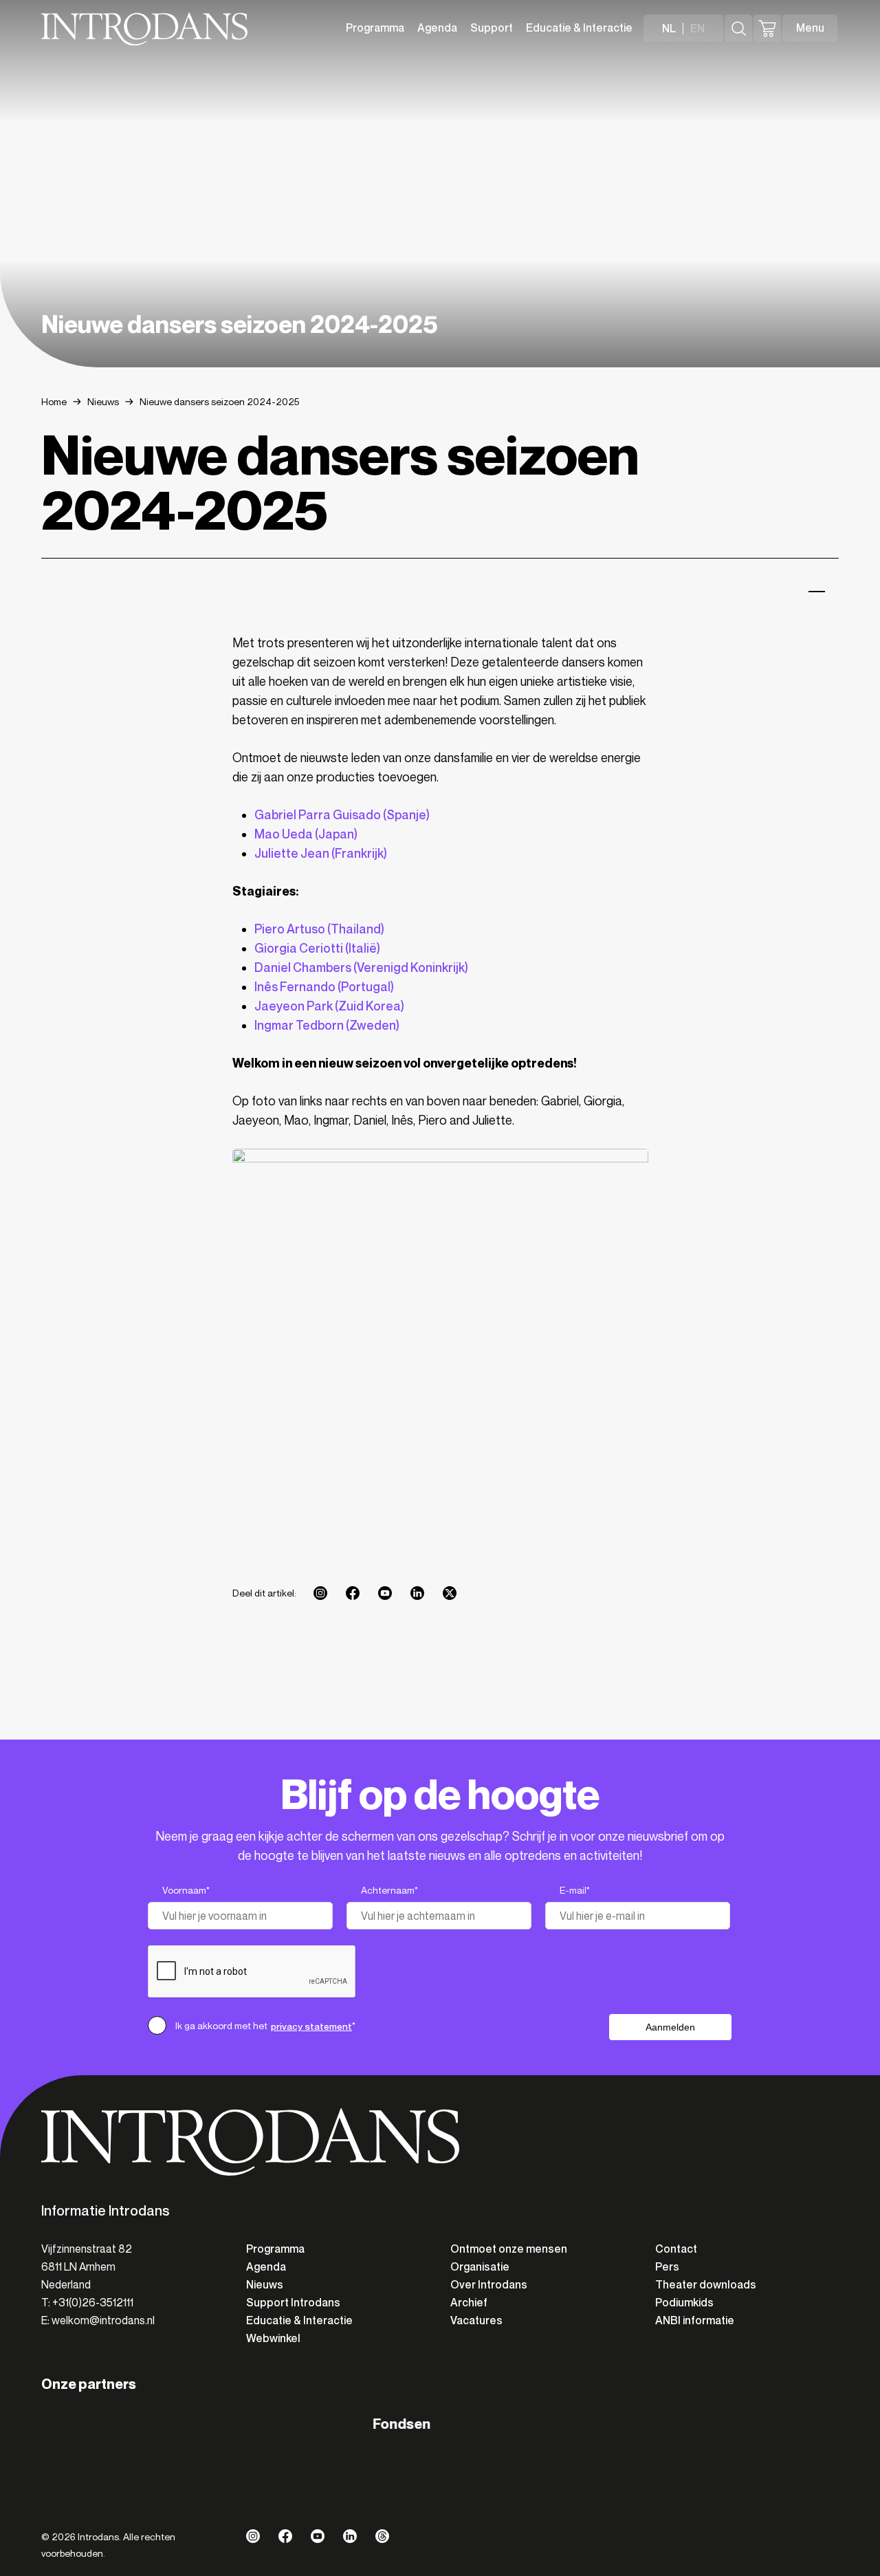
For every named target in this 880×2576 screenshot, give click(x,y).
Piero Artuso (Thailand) (319, 929)
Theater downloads (706, 2285)
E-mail (575, 1891)
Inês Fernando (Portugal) (324, 987)
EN (697, 29)
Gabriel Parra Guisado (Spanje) (342, 815)
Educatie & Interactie (579, 28)
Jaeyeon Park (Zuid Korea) (329, 1006)
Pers (667, 2267)
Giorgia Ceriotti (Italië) (317, 949)
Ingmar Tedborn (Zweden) (327, 1026)
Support (492, 28)
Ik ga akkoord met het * (265, 2026)
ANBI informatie (695, 2320)
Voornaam (186, 1891)
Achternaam (389, 1891)
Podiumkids (684, 2303)
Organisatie (480, 2267)
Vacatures (476, 2320)
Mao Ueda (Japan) (306, 834)
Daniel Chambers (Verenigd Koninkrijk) (361, 968)
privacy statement (311, 2026)
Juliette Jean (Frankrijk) (321, 854)
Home (54, 402)
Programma (375, 28)
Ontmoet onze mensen (509, 2249)
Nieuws (103, 402)
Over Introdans (489, 2285)
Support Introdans (293, 2303)
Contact (676, 2249)
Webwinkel (273, 2338)
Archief (469, 2303)
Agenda (437, 28)
